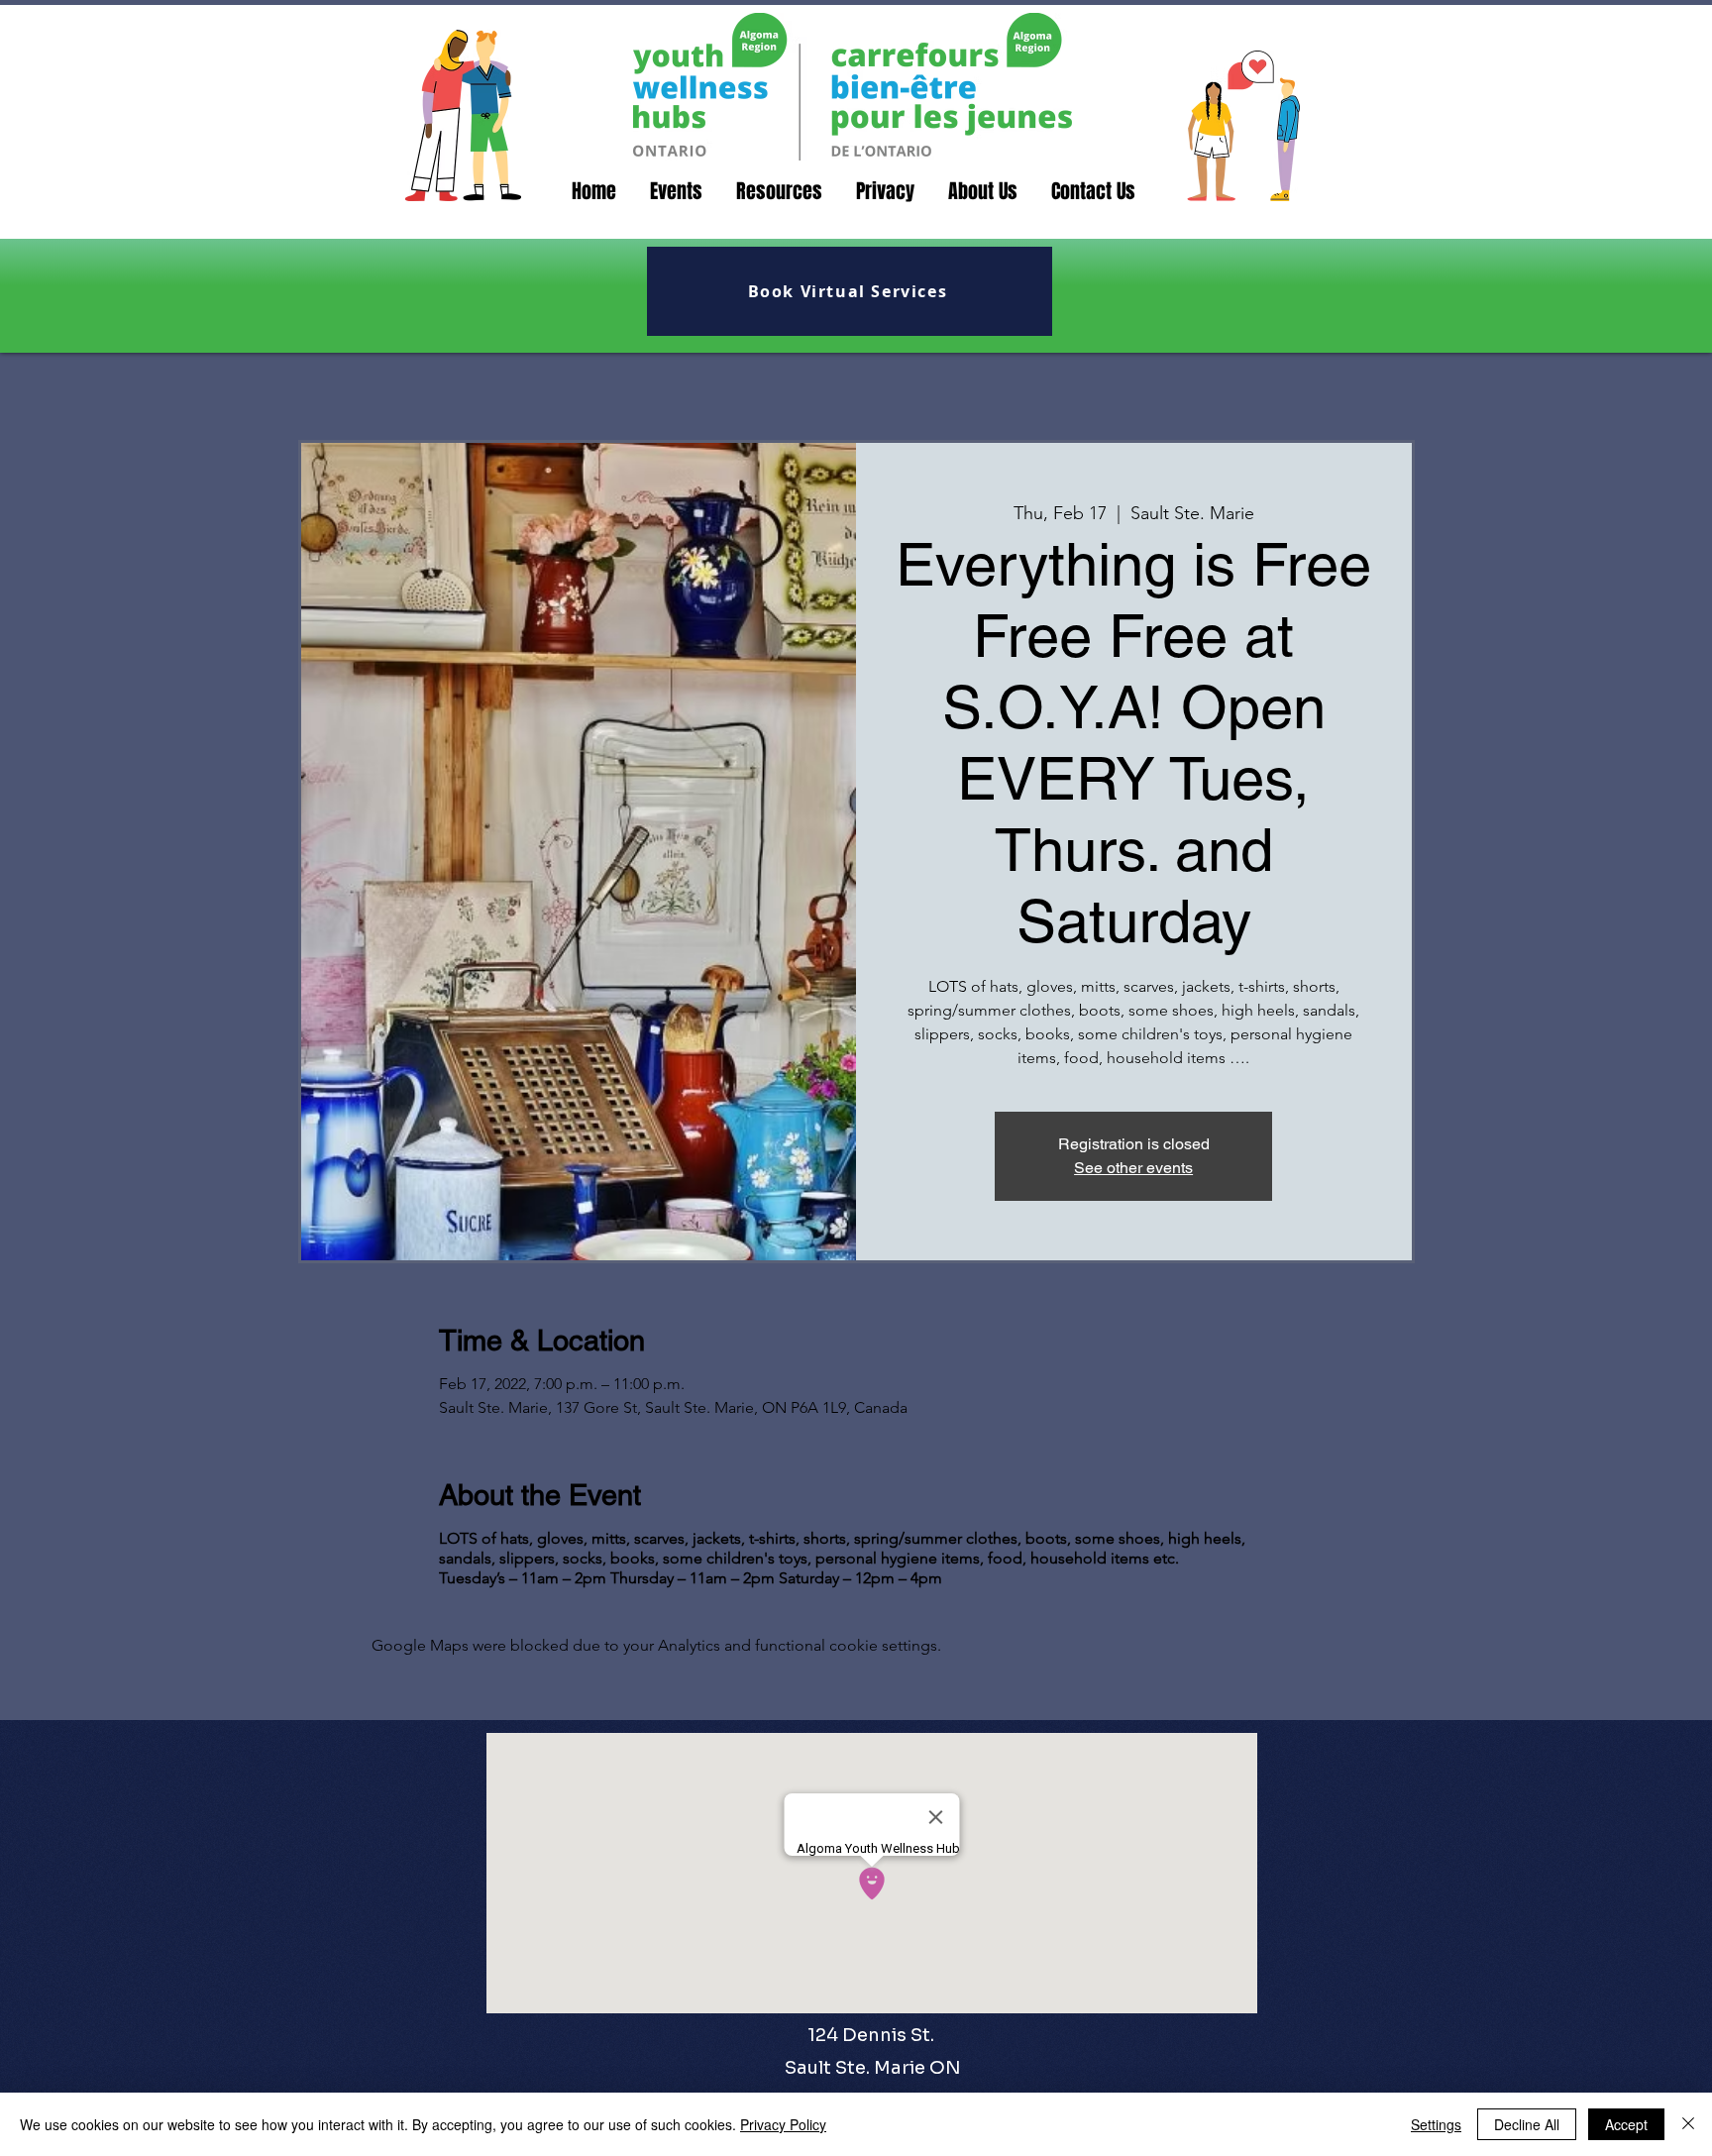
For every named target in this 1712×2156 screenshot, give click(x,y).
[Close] (1688, 2124)
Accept (1626, 2124)
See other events (1133, 1168)
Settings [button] (1436, 2124)
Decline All (1527, 2124)
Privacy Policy (783, 2124)
